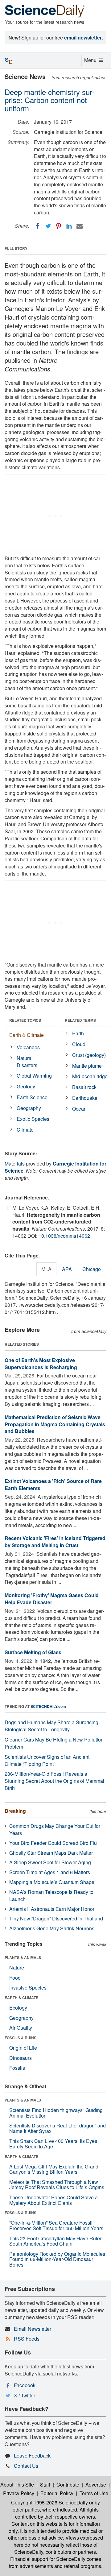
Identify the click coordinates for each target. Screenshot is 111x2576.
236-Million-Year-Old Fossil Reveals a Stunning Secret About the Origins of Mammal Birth (54, 1781)
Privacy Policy (19, 2493)
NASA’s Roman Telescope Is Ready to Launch (51, 1895)
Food (15, 1978)
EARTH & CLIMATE (21, 1998)
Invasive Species (28, 1988)
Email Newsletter (33, 2329)
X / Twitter (25, 2395)
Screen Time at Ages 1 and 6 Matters (50, 1872)
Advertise (96, 2485)
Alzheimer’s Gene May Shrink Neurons (52, 1928)
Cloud (79, 1044)
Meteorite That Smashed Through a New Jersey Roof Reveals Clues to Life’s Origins (57, 2185)
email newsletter (83, 37)
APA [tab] (67, 1269)
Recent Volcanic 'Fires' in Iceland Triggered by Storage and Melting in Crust (55, 1542)
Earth (78, 1033)
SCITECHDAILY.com (48, 1706)
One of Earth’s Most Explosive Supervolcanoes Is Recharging (41, 1364)
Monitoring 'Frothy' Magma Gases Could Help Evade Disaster (52, 1599)
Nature (17, 1967)
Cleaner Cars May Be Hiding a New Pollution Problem (54, 1743)
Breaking (15, 1811)
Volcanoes (28, 1047)
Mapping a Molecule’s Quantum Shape (52, 1882)
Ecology (18, 2008)
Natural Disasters (27, 1062)
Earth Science (32, 1097)
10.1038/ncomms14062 (64, 1236)
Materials (15, 1164)
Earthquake (85, 1098)
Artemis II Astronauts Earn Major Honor (52, 1909)
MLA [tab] (46, 1269)
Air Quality (21, 2028)
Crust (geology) (89, 1055)
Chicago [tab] (92, 1269)
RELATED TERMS (80, 1020)
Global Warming (34, 1076)
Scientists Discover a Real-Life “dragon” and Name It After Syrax (58, 2128)
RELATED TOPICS (25, 1020)
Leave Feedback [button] (32, 2456)
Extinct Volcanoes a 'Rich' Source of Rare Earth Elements (53, 1485)
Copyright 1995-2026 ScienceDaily (49, 2502)
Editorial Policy (57, 2493)
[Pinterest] (59, 226)
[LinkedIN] (69, 226)
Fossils (17, 2068)
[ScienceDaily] (45, 11)
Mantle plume (87, 1066)
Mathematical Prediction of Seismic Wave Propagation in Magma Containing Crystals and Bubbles (55, 1424)
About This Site (17, 2485)
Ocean (79, 1109)
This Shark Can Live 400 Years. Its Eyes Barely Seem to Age (53, 2144)
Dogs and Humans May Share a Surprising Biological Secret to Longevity (51, 1726)
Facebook (25, 2385)
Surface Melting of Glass (33, 1652)
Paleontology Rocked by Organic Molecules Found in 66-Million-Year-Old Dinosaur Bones (57, 2259)
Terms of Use (94, 2493)
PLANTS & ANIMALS (23, 1957)
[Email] (80, 226)
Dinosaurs (21, 2058)
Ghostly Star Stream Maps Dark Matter (51, 1853)
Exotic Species (33, 1119)
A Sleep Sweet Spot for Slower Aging (50, 1862)
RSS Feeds (27, 2339)
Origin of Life (23, 2048)
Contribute (68, 2485)
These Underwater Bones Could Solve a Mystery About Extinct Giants (53, 2200)
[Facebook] (38, 226)
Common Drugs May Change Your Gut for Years (55, 1829)
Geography (29, 1108)
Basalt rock (84, 1087)
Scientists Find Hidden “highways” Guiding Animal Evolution (56, 2113)
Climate (25, 1130)
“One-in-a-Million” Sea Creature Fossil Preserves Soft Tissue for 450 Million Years (56, 2225)
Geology (26, 1086)
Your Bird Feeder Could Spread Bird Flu (53, 1843)
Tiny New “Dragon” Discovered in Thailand (56, 1918)
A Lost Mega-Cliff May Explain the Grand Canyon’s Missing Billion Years (54, 2169)
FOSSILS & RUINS (21, 2038)
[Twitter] (48, 226)
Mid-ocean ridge (90, 1076)
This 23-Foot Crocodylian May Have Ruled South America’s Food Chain (56, 2241)
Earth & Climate (27, 1035)
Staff (45, 2485)
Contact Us (26, 2466)
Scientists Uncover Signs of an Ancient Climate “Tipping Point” (47, 1760)
